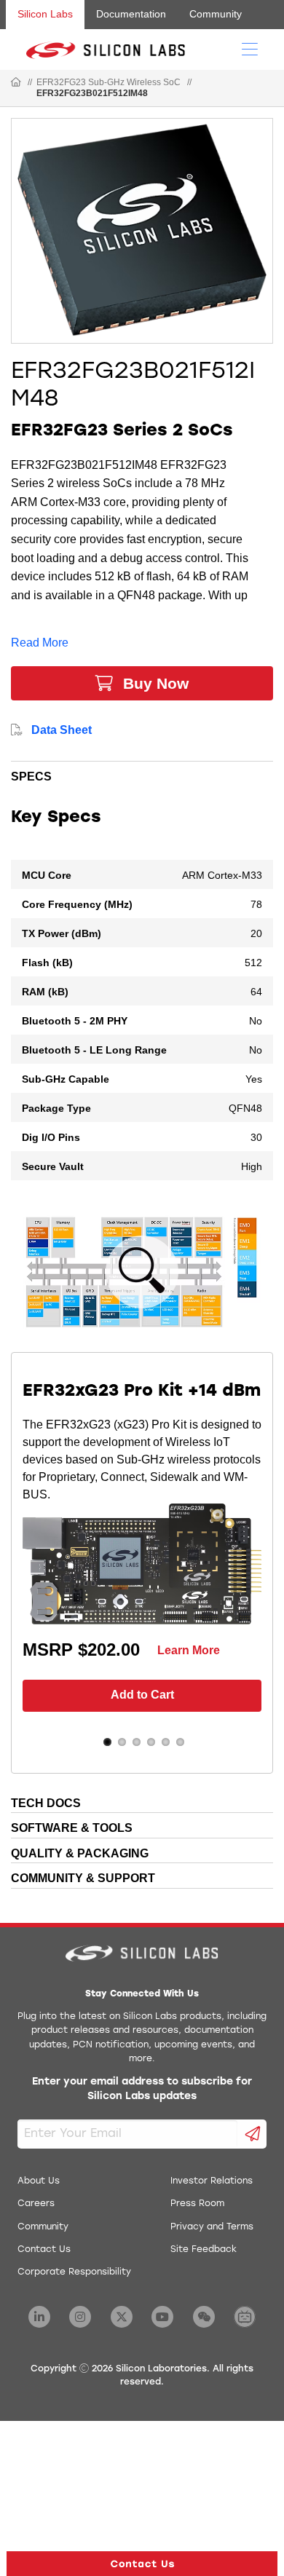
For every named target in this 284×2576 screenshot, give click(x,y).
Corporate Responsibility (74, 2272)
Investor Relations (212, 2181)
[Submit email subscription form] (252, 2134)
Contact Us (44, 2250)
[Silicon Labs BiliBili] (245, 2317)
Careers (36, 2204)
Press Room (197, 2204)
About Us (39, 2181)
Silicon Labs (45, 14)
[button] (142, 2564)
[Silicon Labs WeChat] (204, 2317)
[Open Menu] (250, 48)
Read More (40, 643)
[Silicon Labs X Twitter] (122, 2317)
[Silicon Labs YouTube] (162, 2317)
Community (216, 14)
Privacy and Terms (212, 2227)
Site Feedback (204, 2250)
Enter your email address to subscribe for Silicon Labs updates (142, 2089)
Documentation (131, 14)
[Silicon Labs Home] (16, 83)
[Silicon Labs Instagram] (80, 2317)
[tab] (142, 774)
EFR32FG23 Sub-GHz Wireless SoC (109, 82)
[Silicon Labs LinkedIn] (39, 2317)
